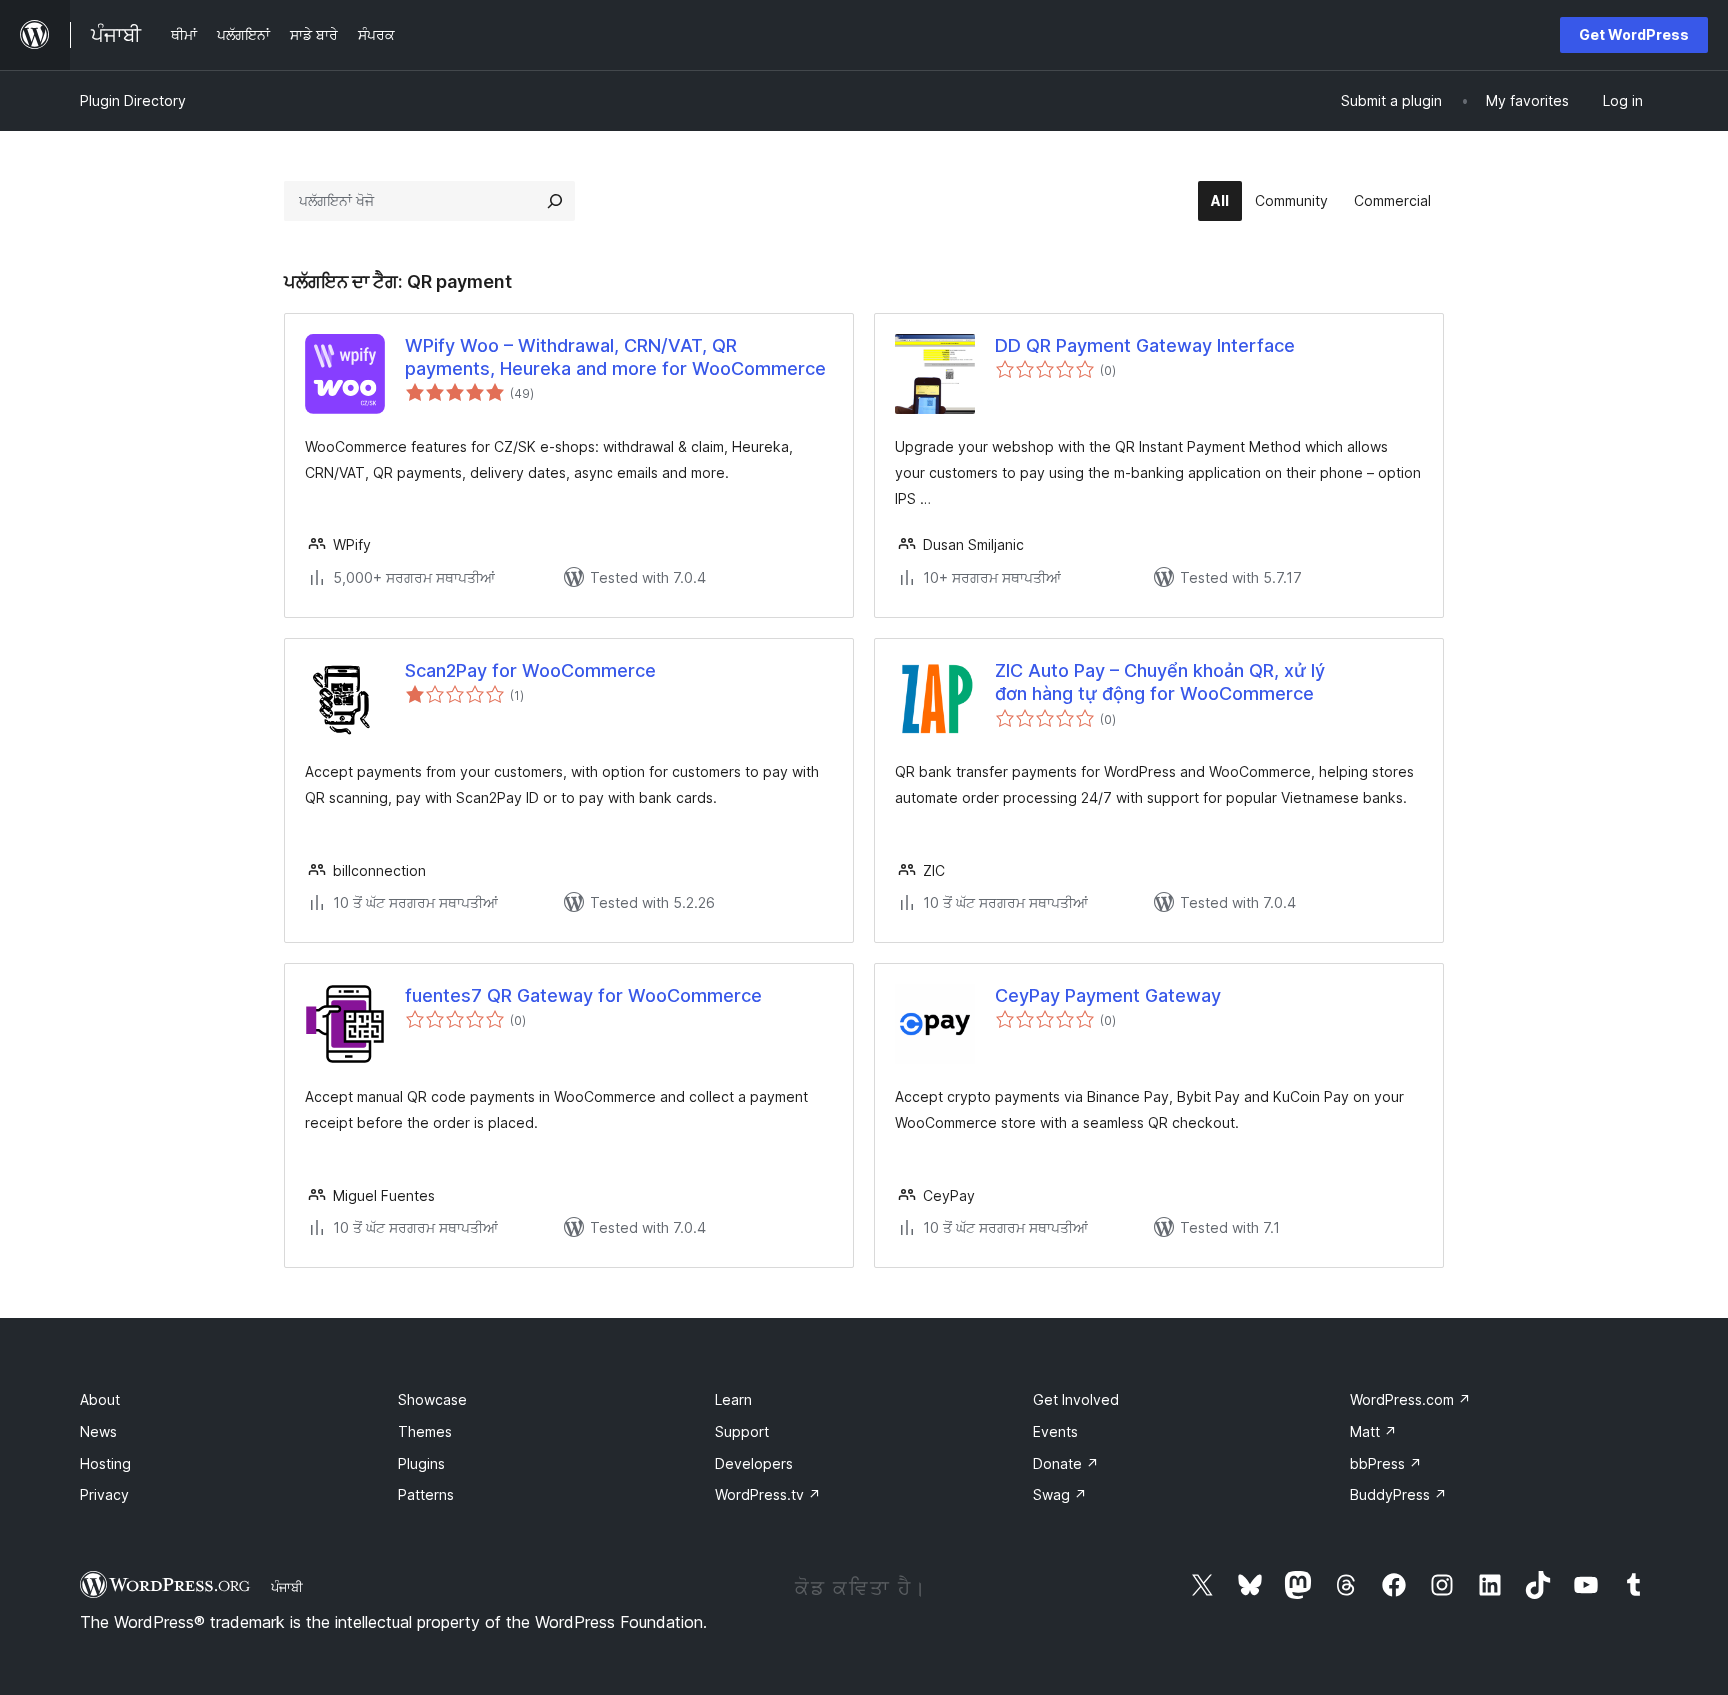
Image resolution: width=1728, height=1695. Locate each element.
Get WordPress (1634, 34)
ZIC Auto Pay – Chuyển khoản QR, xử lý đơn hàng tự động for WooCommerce (1160, 682)
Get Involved (1076, 1399)
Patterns (426, 1494)
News (98, 1431)
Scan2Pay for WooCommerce (530, 670)
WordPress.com (1410, 1399)
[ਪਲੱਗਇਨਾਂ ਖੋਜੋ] (555, 201)
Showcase (432, 1399)
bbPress (1386, 1463)
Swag (1060, 1494)
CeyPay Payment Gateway (1108, 995)
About (100, 1399)
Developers (754, 1463)
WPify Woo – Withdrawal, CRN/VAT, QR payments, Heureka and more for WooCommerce (615, 357)
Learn (733, 1399)
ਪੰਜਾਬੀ (287, 1587)
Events (1055, 1431)
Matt (1373, 1431)
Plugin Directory (133, 100)
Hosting (105, 1463)
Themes (425, 1431)
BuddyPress (1398, 1494)
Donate (1066, 1463)
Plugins (421, 1463)
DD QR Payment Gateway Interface (1145, 345)
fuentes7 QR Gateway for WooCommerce (583, 995)
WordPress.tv (768, 1494)
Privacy (104, 1494)
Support (742, 1431)
